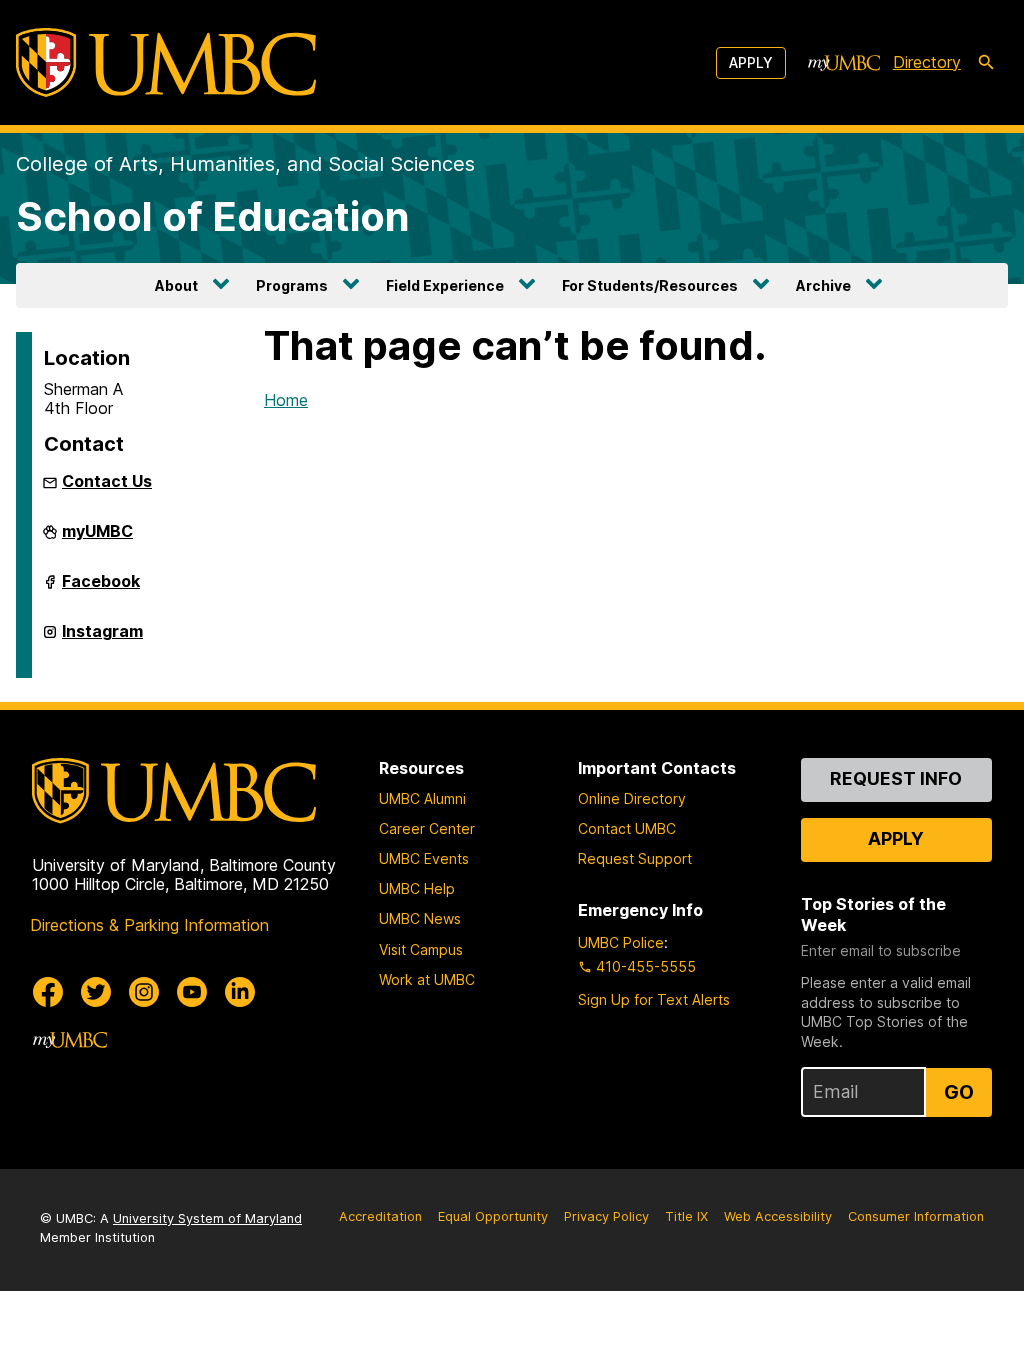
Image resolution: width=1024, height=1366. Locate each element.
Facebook (101, 589)
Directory (927, 62)
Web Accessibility (778, 1216)
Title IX (686, 1216)
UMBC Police (621, 942)
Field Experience (445, 285)
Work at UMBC (427, 979)
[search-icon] (986, 63)
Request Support (635, 858)
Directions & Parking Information (149, 925)
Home (286, 400)
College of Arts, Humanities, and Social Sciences (245, 164)
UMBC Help (417, 888)
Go (959, 1092)
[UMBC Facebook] (48, 992)
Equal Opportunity (493, 1216)
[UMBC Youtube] (192, 992)
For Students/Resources (650, 285)
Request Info (896, 778)
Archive (823, 285)
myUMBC (97, 539)
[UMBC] (166, 62)
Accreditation (380, 1216)
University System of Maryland (207, 1218)
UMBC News (420, 918)
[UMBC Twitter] (96, 992)
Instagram (102, 639)
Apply (751, 62)
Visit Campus (421, 949)
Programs (292, 285)
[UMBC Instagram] (144, 992)
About (176, 285)
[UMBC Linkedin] (240, 992)
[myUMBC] (844, 63)
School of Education (213, 216)
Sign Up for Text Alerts (654, 999)
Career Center (427, 828)
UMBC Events (424, 858)
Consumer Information (916, 1216)
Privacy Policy (606, 1216)
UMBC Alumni (422, 798)
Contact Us (107, 481)
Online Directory (632, 798)
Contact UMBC (627, 828)
